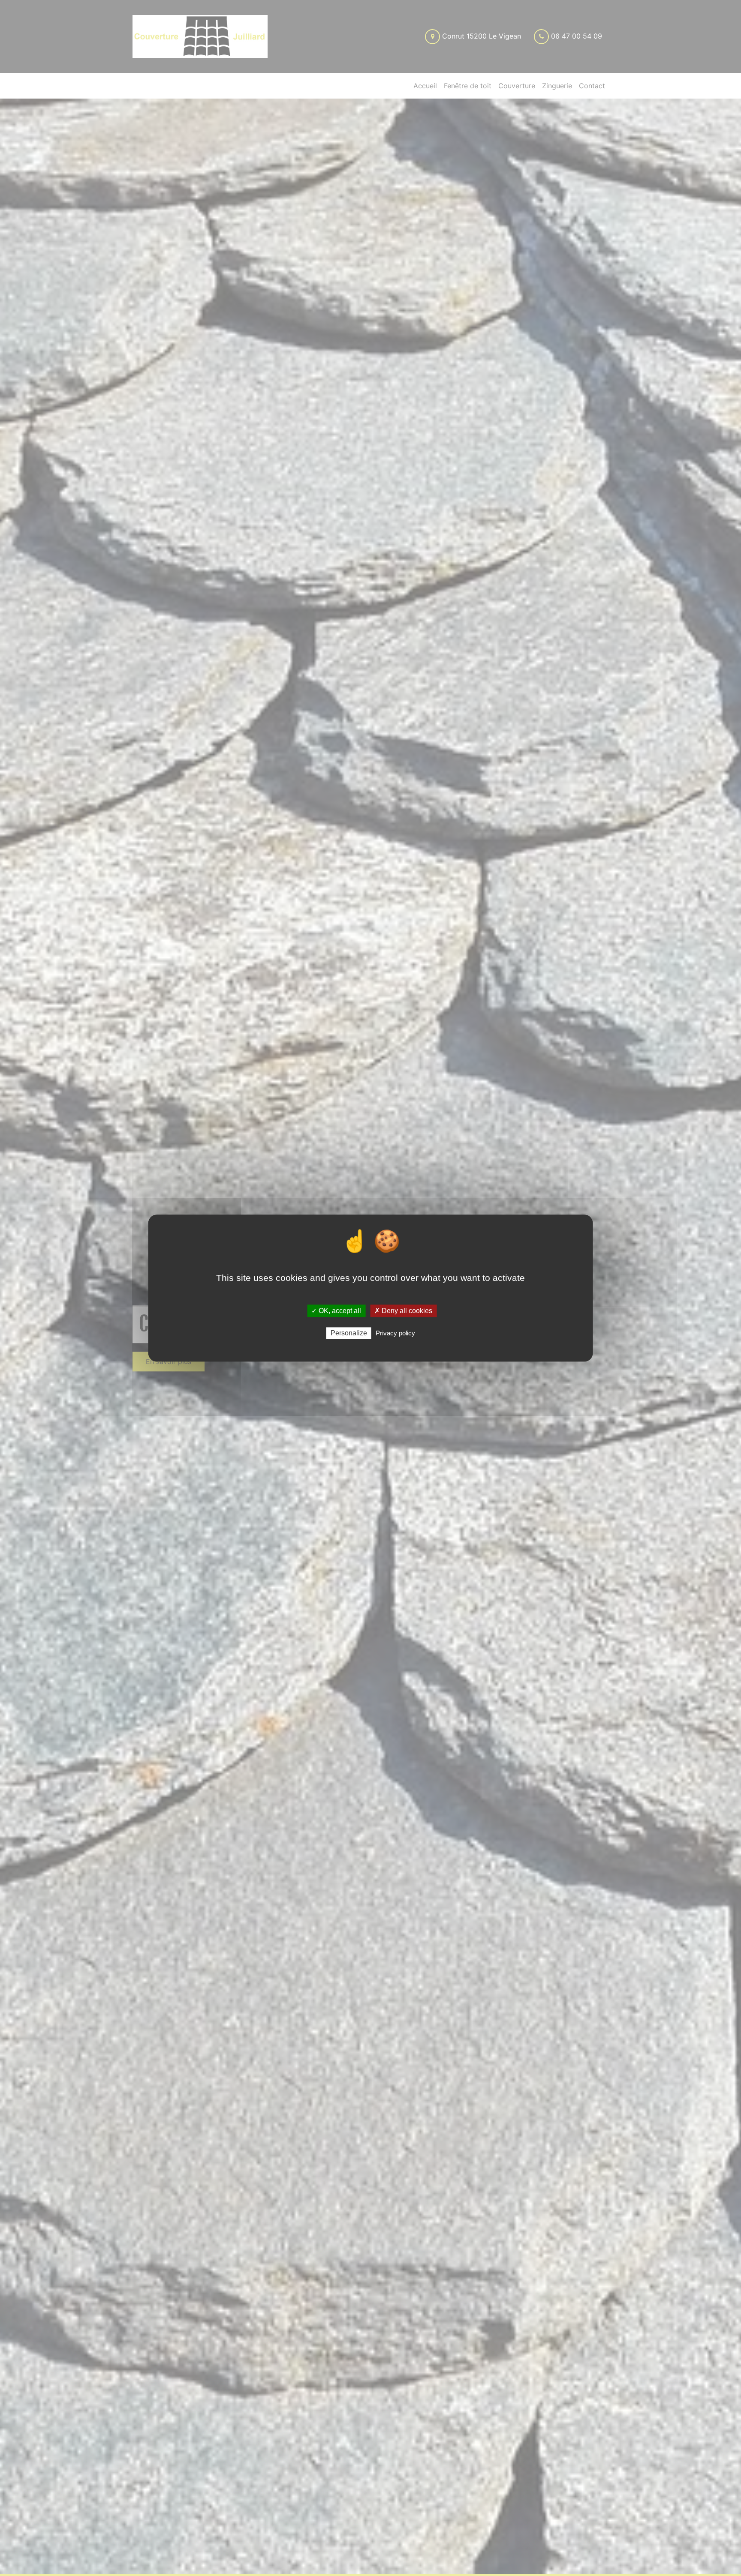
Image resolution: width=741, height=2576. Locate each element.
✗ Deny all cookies (403, 1311)
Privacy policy (395, 1333)
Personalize (349, 1333)
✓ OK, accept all (336, 1311)
